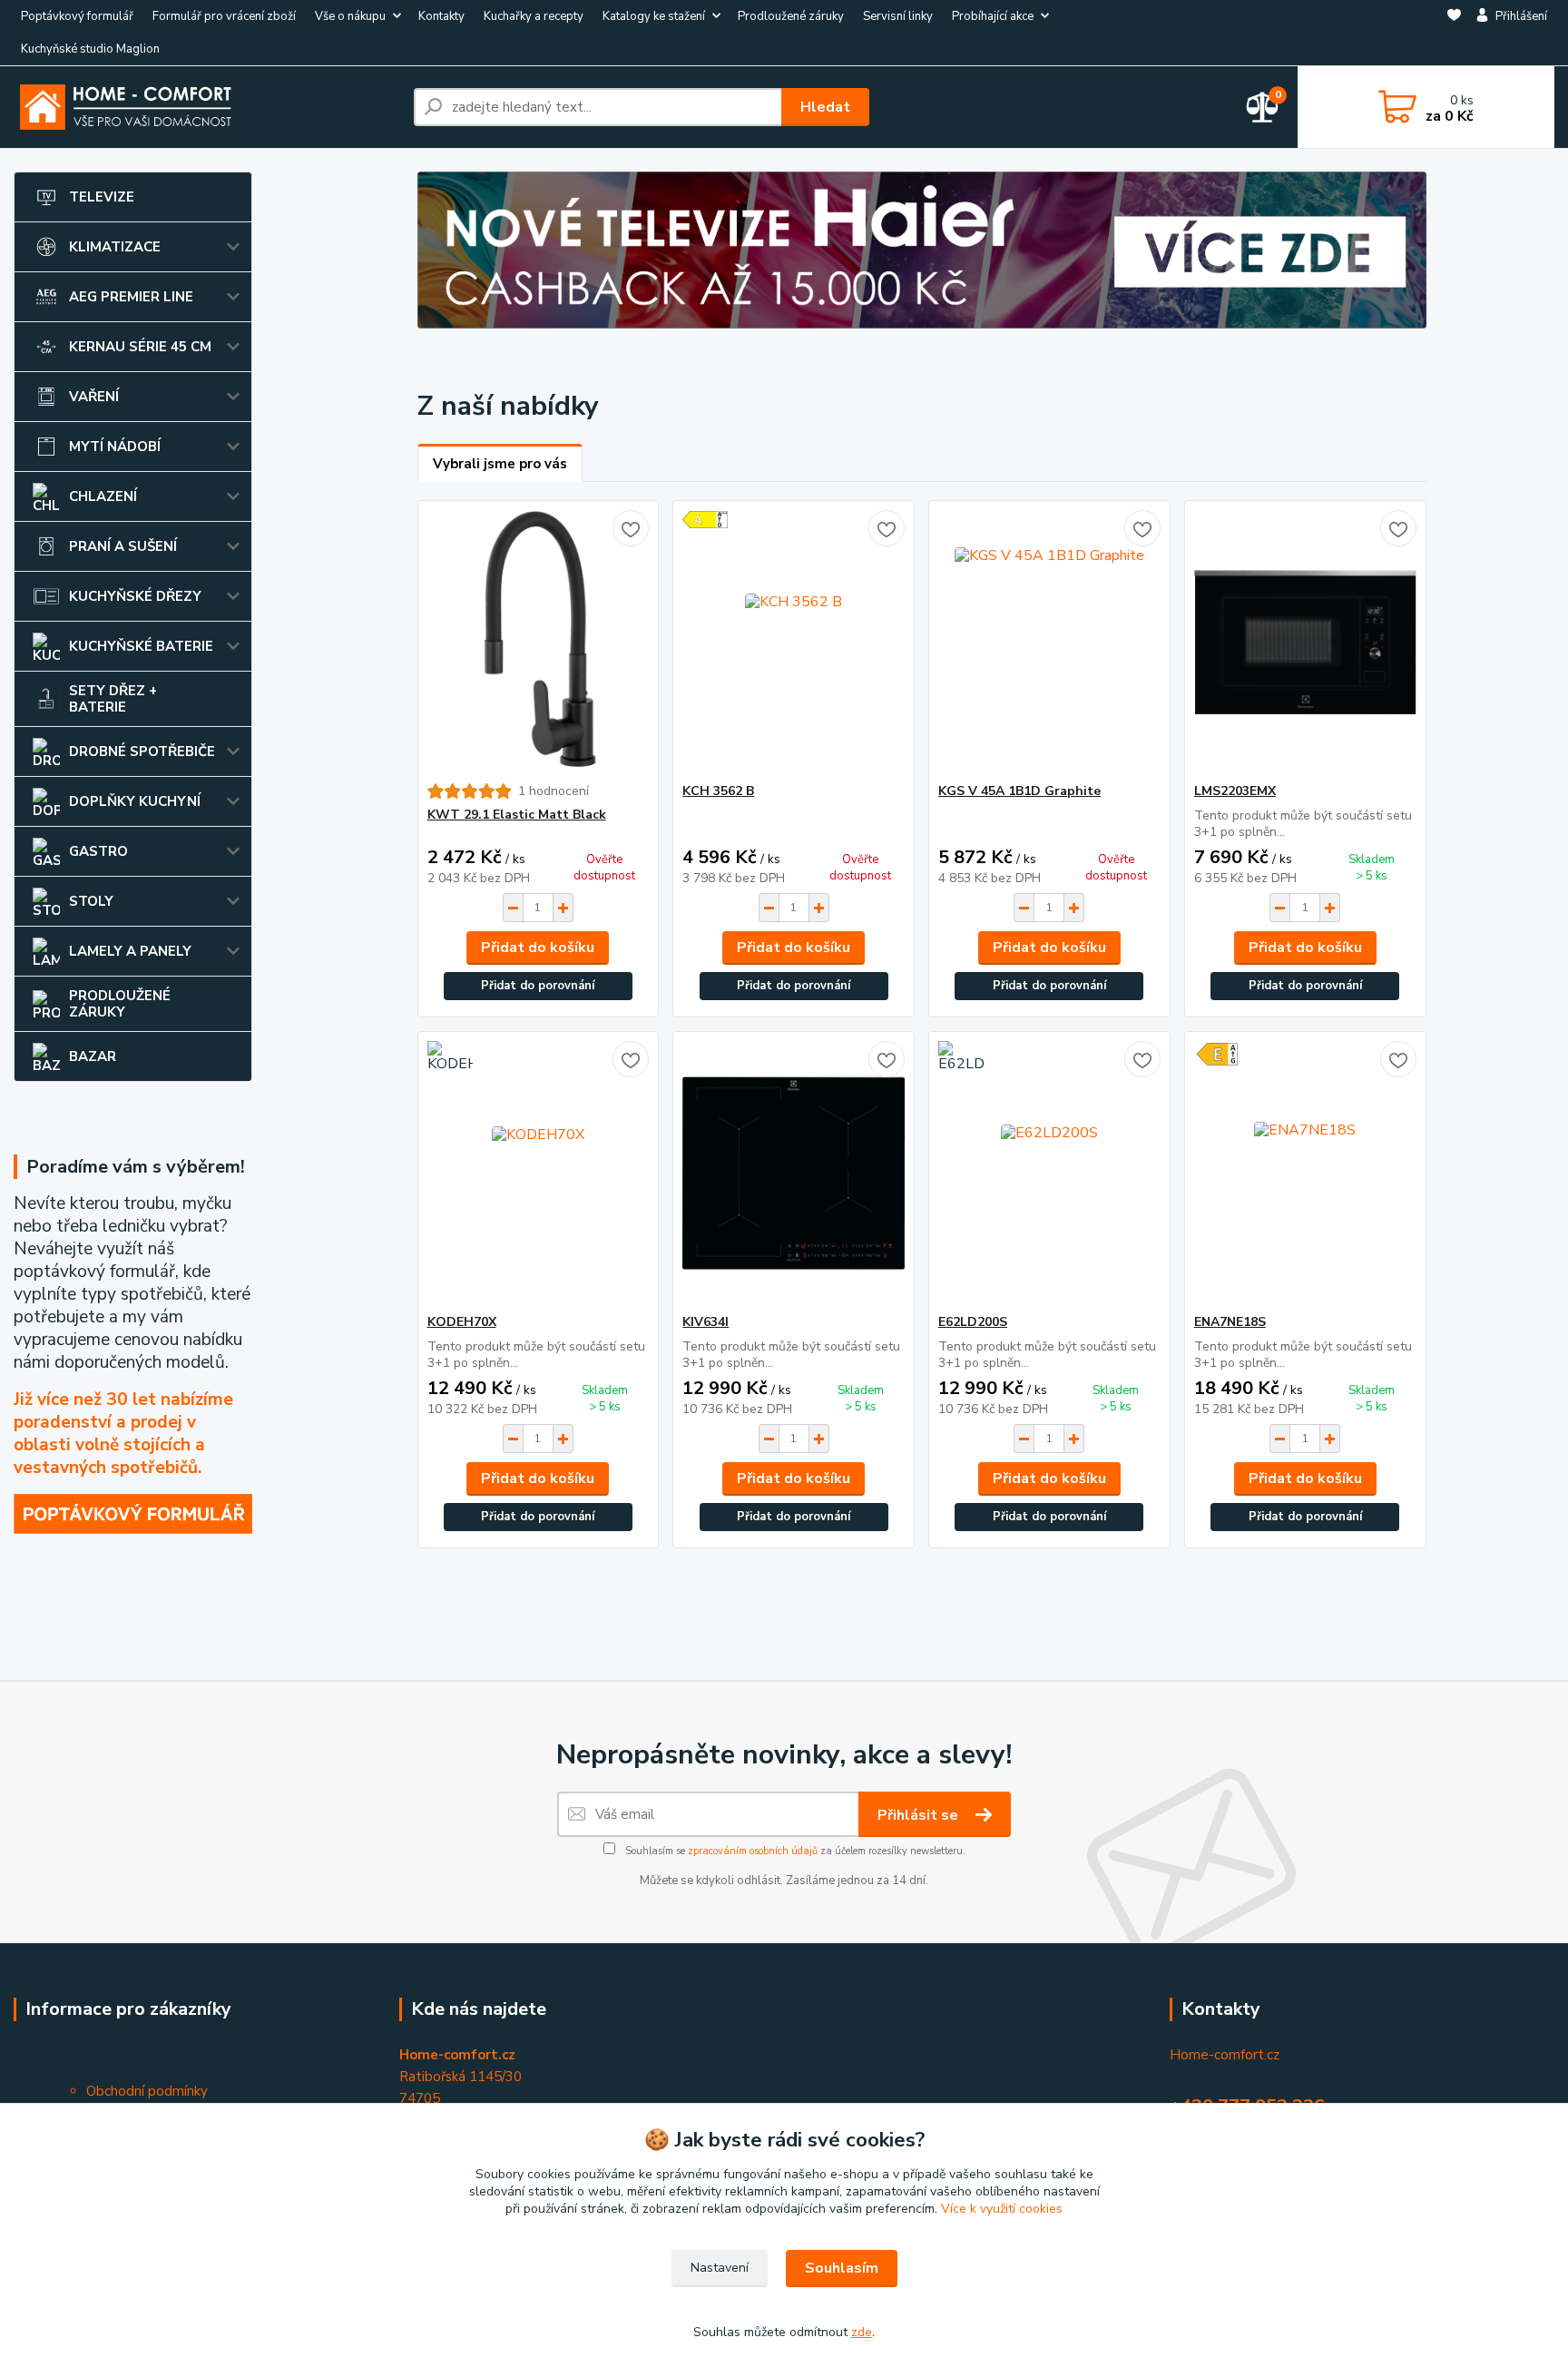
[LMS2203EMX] (1305, 642)
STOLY (91, 901)
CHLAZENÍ (103, 496)
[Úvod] (206, 107)
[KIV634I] (794, 1173)
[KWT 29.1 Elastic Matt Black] (539, 642)
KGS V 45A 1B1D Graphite (1019, 791)
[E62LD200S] (1049, 1173)
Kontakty (441, 16)
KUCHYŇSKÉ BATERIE (141, 646)
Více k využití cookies (1002, 2209)
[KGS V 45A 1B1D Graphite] (1049, 642)
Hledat (825, 107)
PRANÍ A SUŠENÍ (123, 546)
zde (862, 2332)
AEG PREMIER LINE (131, 297)
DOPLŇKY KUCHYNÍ (135, 801)
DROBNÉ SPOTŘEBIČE (142, 751)
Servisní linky (898, 16)
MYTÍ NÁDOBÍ (115, 447)
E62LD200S (973, 1322)
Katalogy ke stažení (654, 16)
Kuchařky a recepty (534, 16)
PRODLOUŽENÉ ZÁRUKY (120, 1004)
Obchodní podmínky (147, 2091)
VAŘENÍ (94, 397)
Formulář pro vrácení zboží (224, 16)
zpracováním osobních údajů (753, 1851)
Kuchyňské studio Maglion (90, 49)
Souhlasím (842, 2268)
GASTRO (98, 851)
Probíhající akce (993, 16)
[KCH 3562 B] (794, 642)
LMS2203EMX (1235, 791)
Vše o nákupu (350, 16)
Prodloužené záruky (791, 16)
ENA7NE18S (1230, 1322)
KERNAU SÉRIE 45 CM (140, 347)
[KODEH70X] (539, 1173)
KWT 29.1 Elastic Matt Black (517, 815)
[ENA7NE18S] (1305, 1173)
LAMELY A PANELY (130, 951)
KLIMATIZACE (115, 247)
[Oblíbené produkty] (1454, 34)
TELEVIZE (102, 197)
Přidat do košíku (538, 948)
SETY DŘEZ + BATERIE (113, 699)
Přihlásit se (920, 1815)
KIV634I (706, 1322)
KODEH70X (462, 1322)
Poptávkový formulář (77, 16)
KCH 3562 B (718, 791)
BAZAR (93, 1056)
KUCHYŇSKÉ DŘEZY (135, 596)
